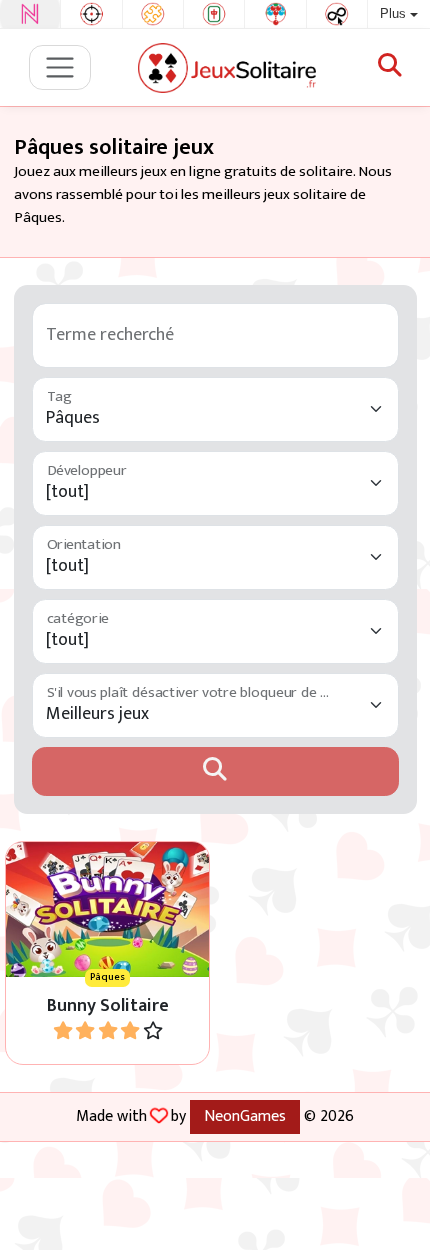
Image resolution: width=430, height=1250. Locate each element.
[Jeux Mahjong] (214, 14)
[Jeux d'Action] (91, 14)
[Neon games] (30, 14)
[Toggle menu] (60, 67)
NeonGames (245, 1116)
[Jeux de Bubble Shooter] (275, 14)
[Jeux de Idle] (337, 14)
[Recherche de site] (390, 67)
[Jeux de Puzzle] (153, 14)
